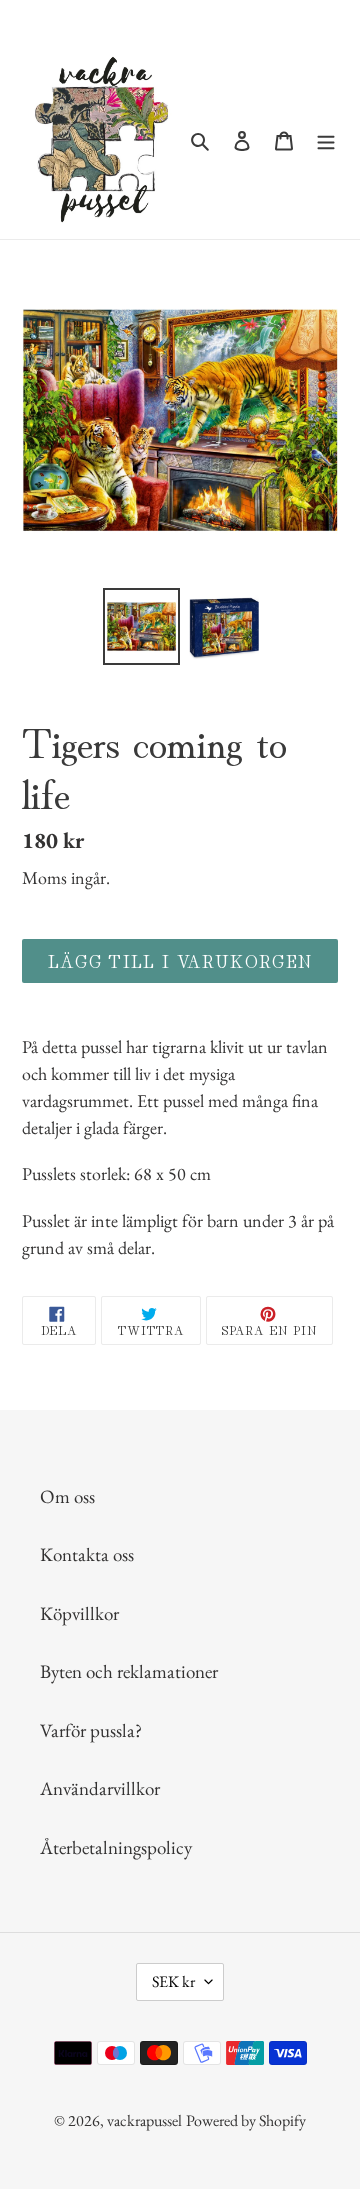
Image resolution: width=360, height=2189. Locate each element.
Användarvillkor (100, 1788)
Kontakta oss (87, 1554)
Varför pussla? (91, 1730)
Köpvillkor (79, 1613)
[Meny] (326, 139)
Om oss (67, 1496)
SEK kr (173, 1981)
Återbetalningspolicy (116, 1847)
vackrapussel (144, 2120)
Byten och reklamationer (129, 1671)
